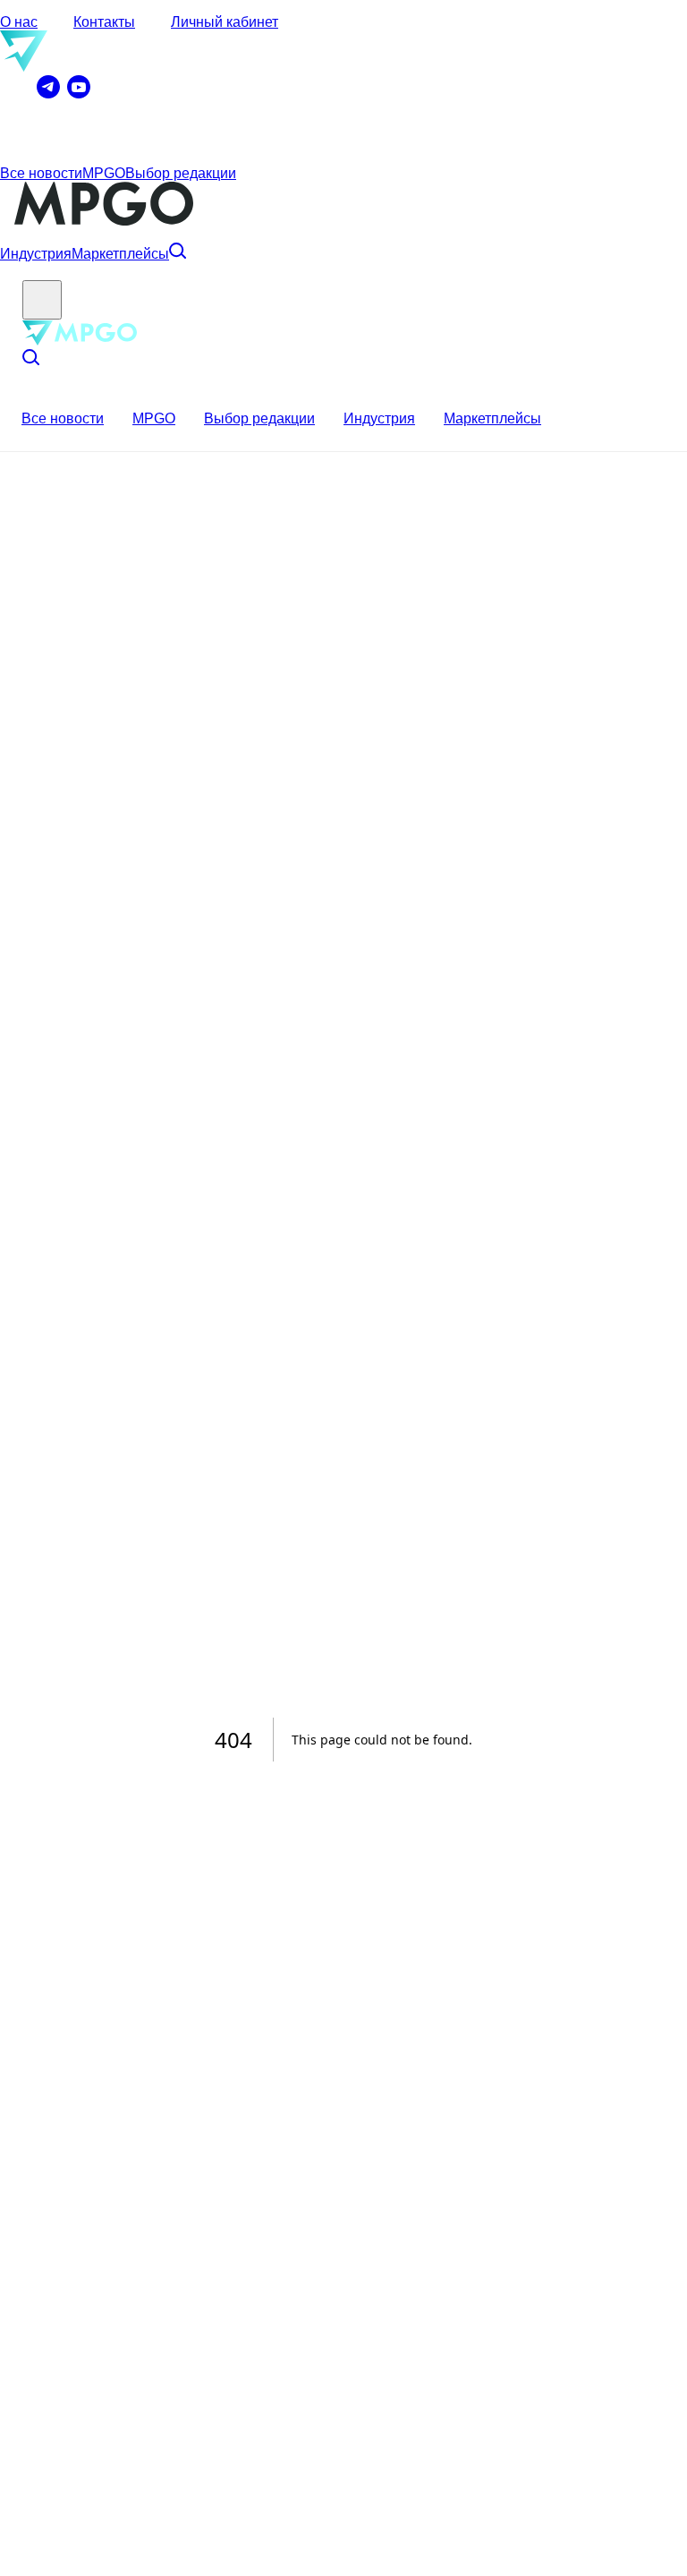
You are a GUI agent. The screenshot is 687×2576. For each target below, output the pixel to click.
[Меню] (42, 300)
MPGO (104, 173)
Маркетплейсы (120, 254)
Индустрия (36, 254)
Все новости (41, 173)
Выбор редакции (181, 173)
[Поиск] (178, 254)
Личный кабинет (225, 22)
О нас (19, 22)
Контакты (104, 22)
